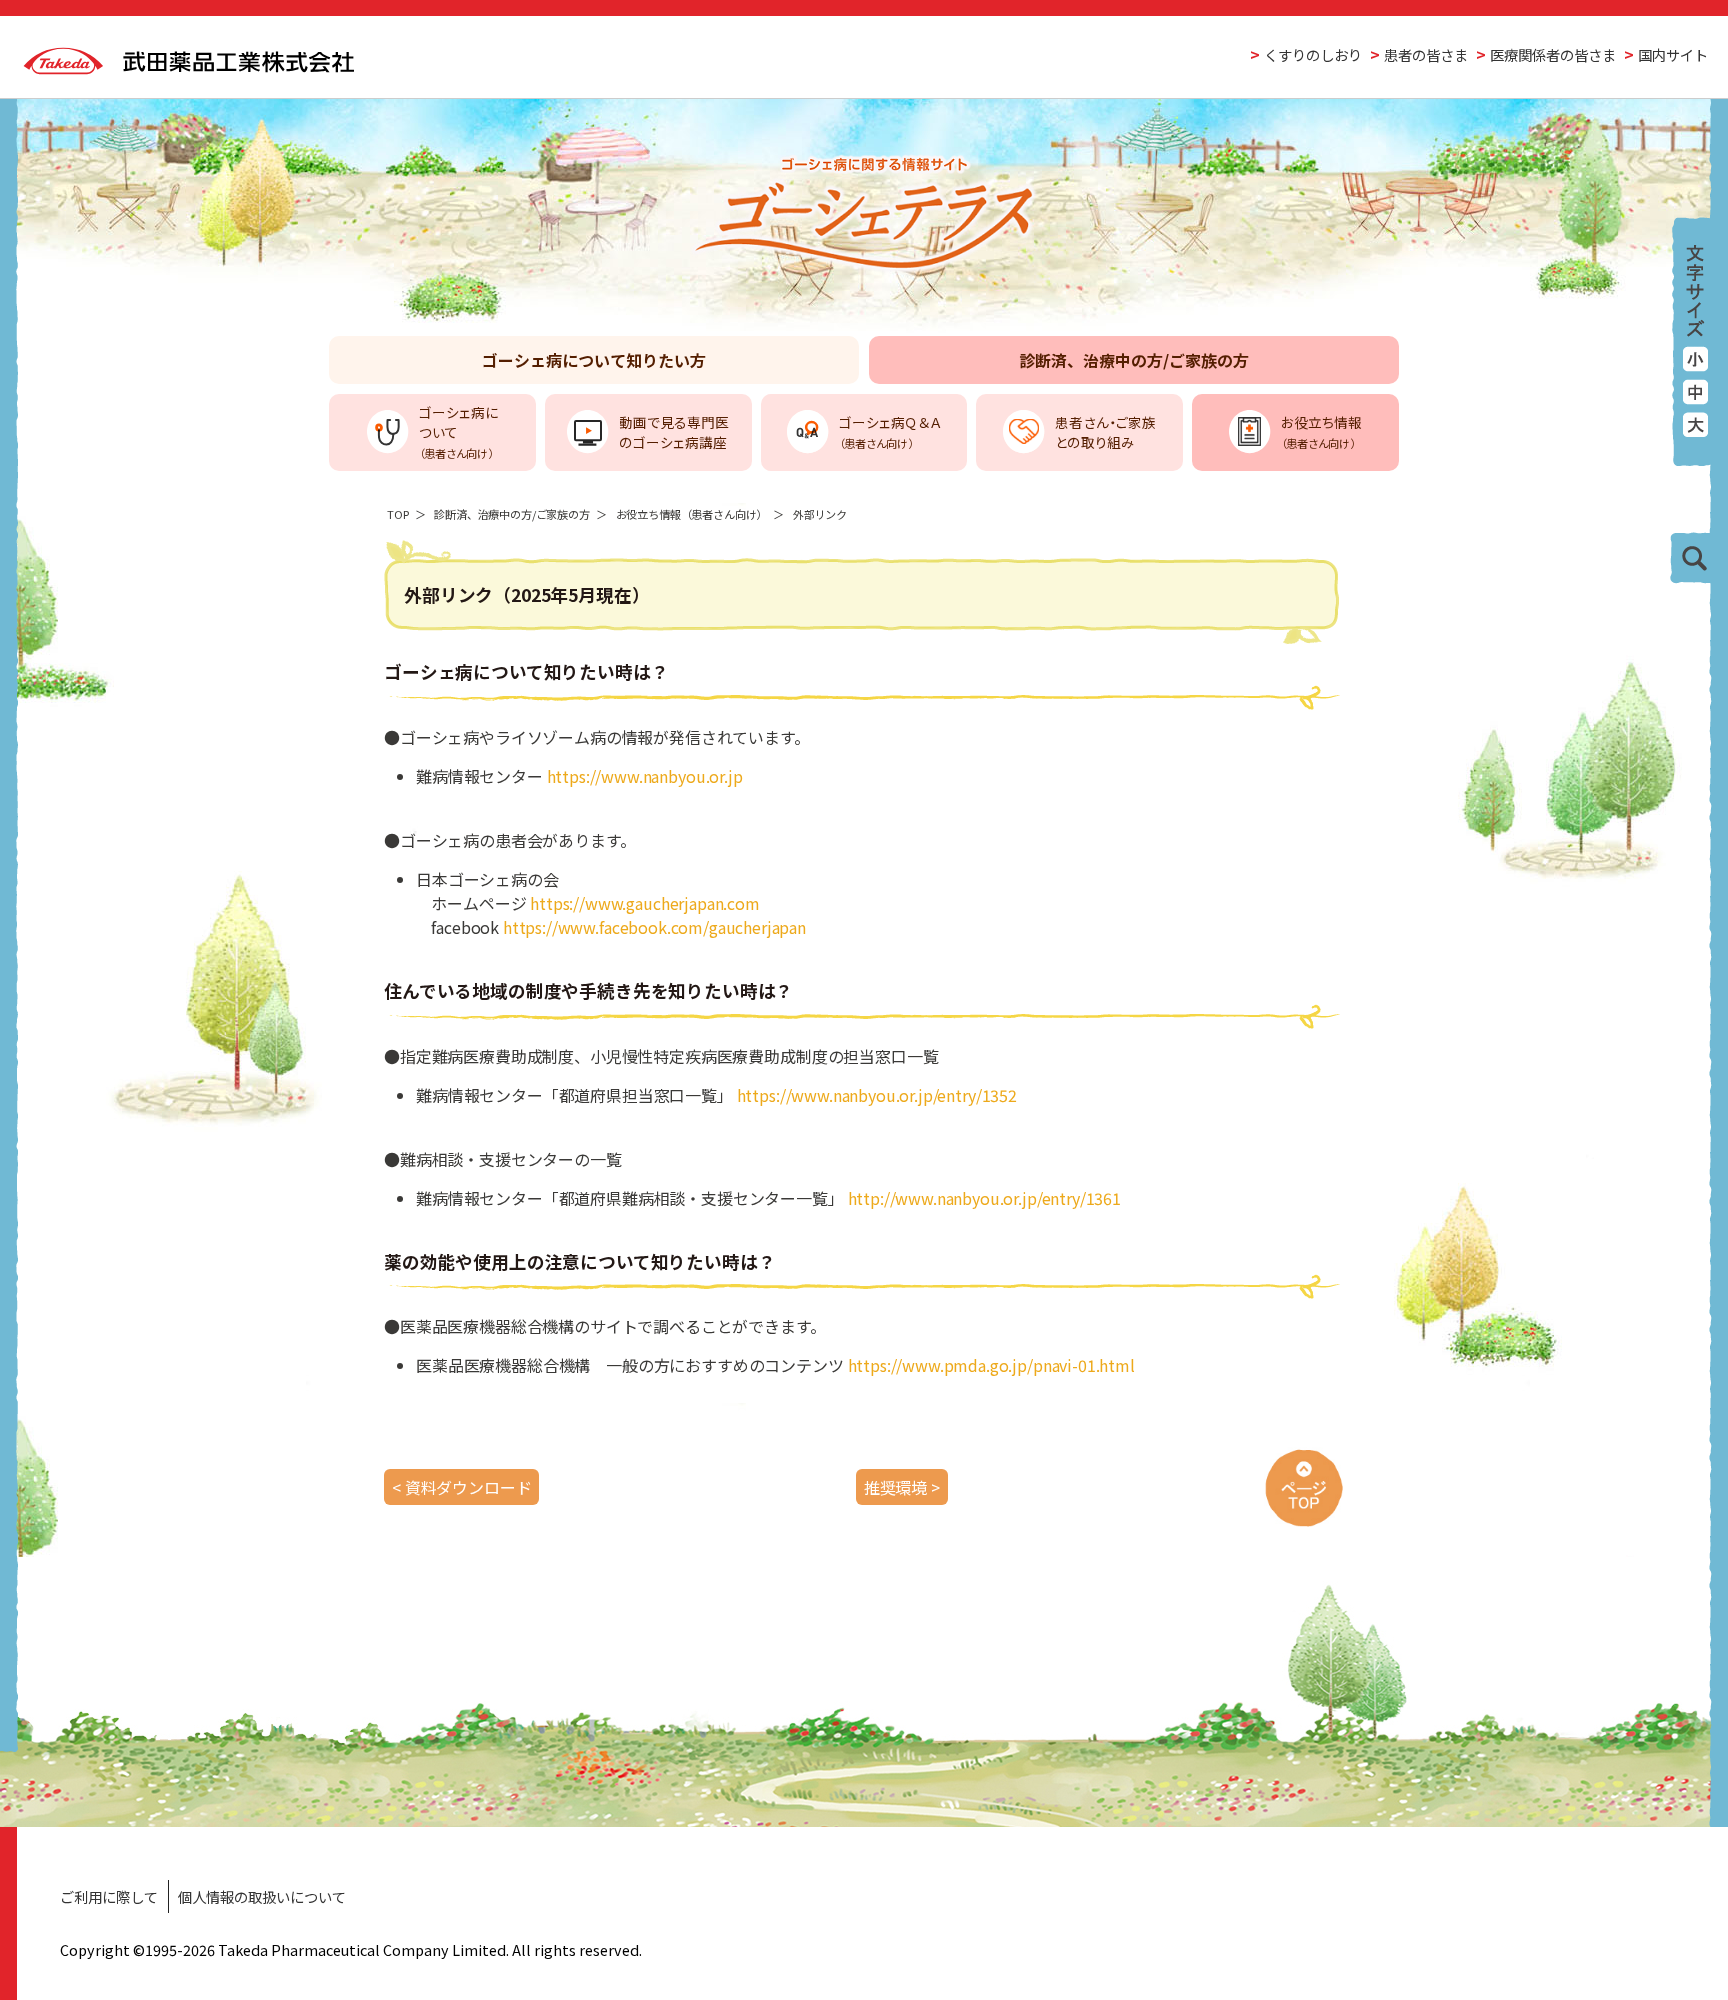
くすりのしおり (1313, 54)
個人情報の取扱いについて (262, 1896)
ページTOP (1304, 1487)
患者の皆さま (1426, 54)
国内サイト (1673, 54)
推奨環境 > (902, 1487)
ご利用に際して (109, 1896)
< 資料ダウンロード (461, 1487)
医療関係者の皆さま (1553, 54)
